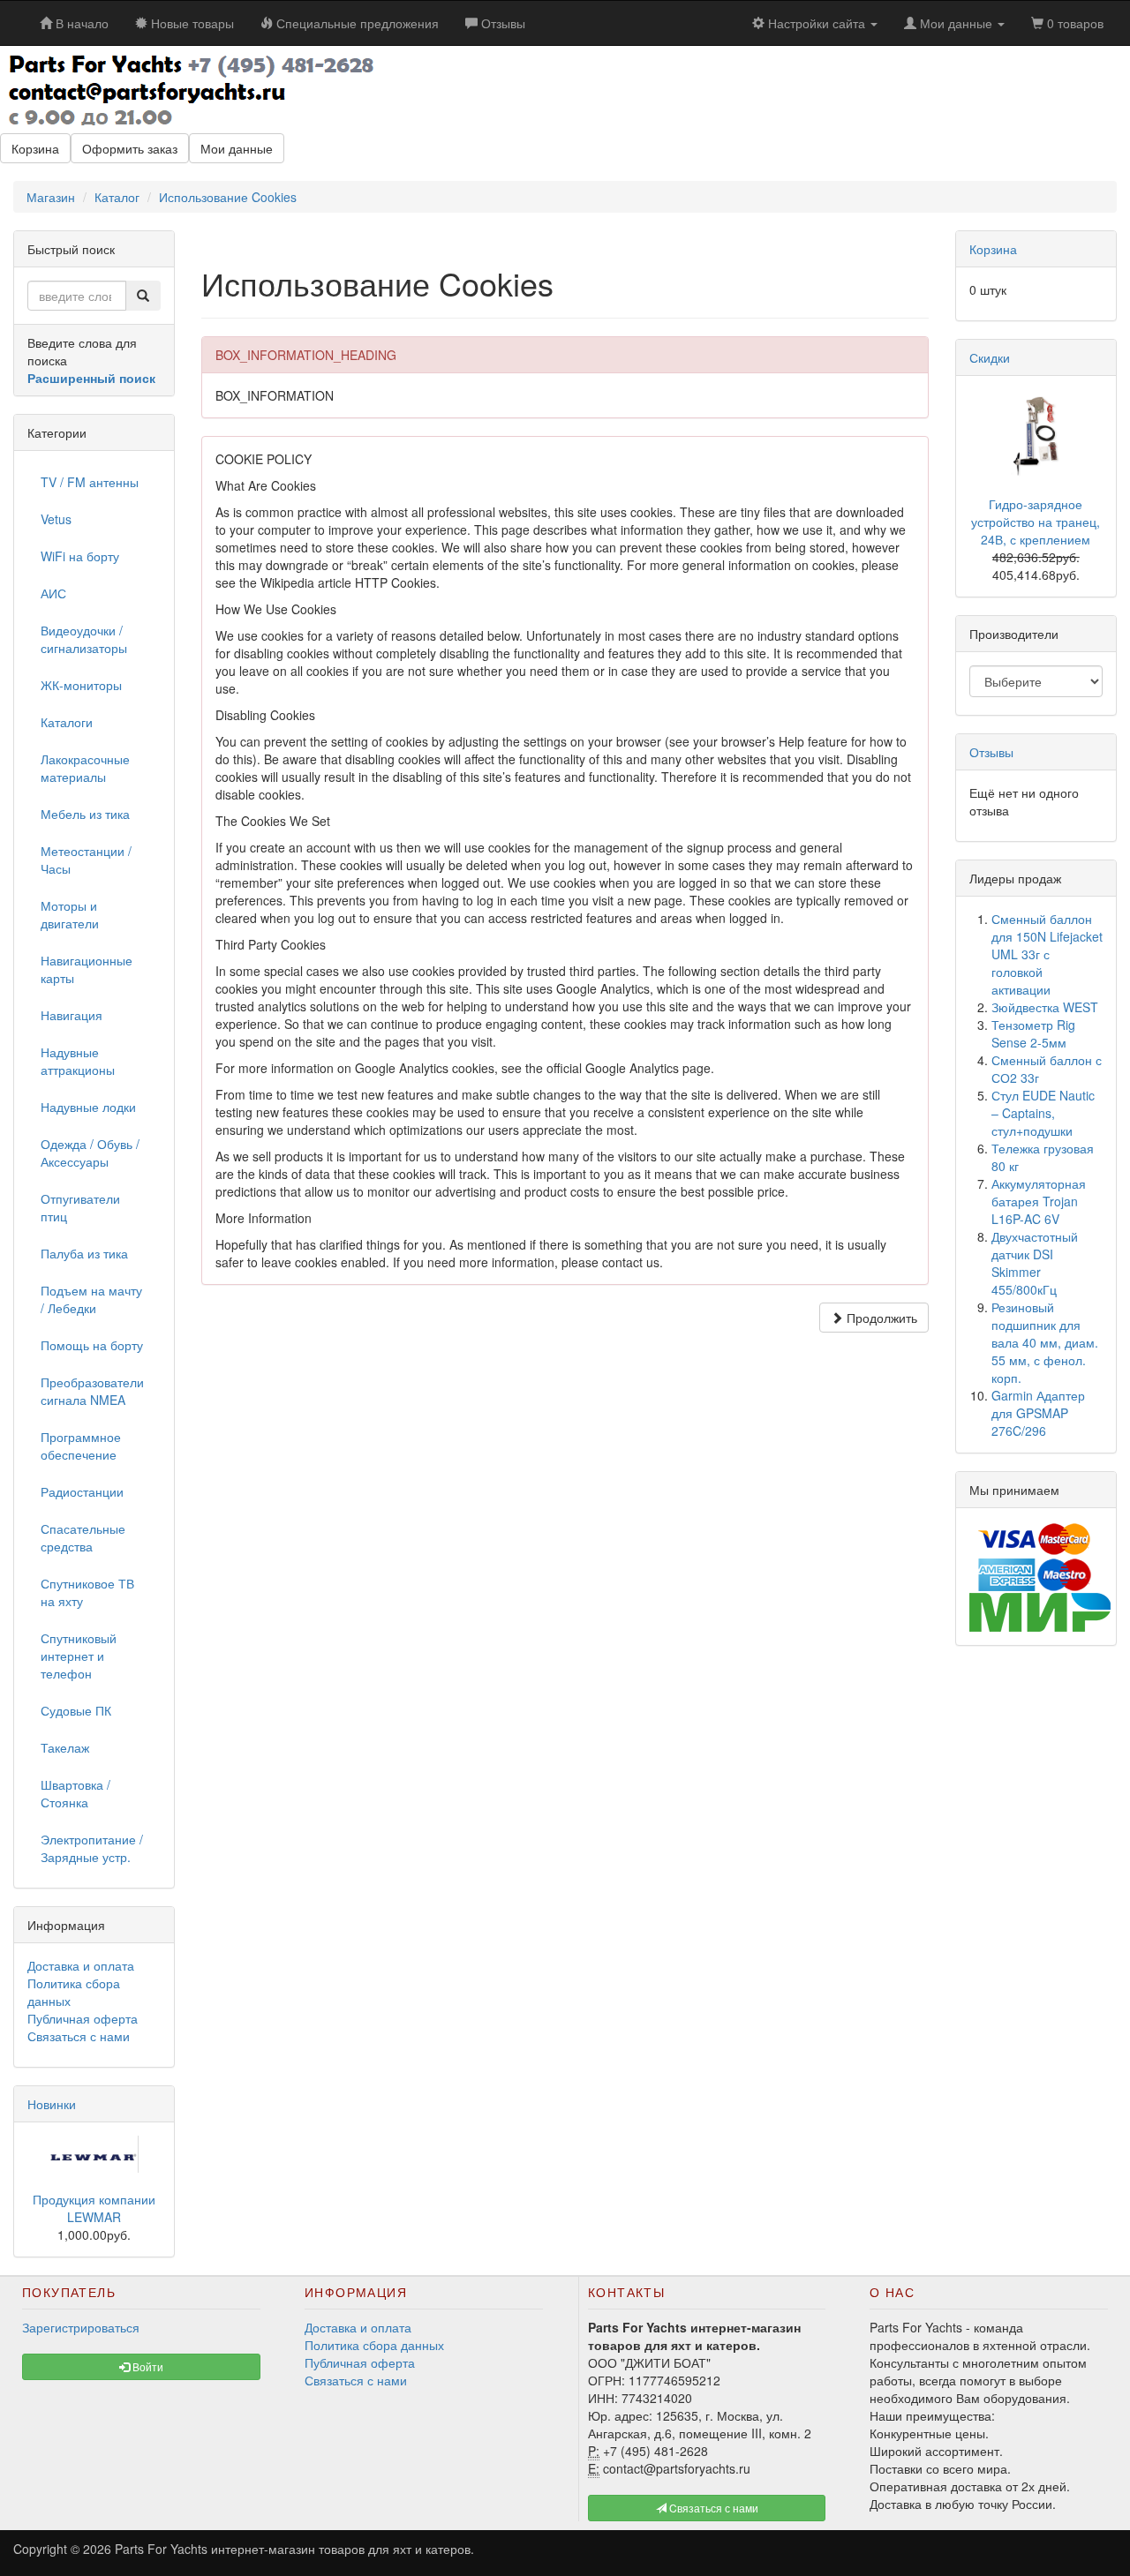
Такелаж (65, 1747)
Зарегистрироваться (81, 2327)
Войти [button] (147, 2366)
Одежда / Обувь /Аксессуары (90, 1153)
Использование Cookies (228, 197)
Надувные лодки (88, 1107)
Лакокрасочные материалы (85, 768)
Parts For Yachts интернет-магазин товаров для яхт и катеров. (294, 2549)
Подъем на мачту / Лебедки (91, 1299)
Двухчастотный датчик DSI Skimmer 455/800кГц (1035, 1263)
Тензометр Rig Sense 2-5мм (1033, 1033)
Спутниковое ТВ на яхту (87, 1592)
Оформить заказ (130, 148)
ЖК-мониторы (81, 685)
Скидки (990, 357)
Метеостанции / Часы (86, 860)
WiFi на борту (80, 556)
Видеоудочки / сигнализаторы (84, 639)
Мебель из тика (85, 814)
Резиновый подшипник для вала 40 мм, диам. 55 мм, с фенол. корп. (1045, 1342)
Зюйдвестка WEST (1045, 1007)
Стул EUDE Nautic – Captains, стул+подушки (1043, 1113)
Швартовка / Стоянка (75, 1793)
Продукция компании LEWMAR (94, 2208)
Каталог (117, 197)
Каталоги (67, 722)
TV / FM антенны (90, 482)
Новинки (52, 2104)
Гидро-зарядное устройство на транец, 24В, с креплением (1036, 522)
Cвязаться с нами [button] (712, 2508)
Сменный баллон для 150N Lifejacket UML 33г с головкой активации (1047, 954)
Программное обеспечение (81, 1446)
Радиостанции (82, 1491)
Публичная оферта (83, 2018)
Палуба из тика (84, 1253)
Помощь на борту (92, 1345)
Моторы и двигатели (70, 914)
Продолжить (880, 1318)
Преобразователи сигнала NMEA (92, 1391)
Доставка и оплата (81, 1965)
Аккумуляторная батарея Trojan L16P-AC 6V (1039, 1201)
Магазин (51, 197)
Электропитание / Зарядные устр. (92, 1848)
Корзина (35, 148)
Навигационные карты (87, 969)
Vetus (56, 519)
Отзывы (991, 752)
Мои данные (237, 148)
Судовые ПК (76, 1710)
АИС (53, 593)
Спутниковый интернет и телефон (79, 1656)
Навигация (72, 1015)
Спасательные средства (83, 1537)
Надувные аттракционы (78, 1061)
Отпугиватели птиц (80, 1207)
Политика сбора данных (374, 2345)
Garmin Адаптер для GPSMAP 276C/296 (1038, 1413)
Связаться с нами (79, 2036)
